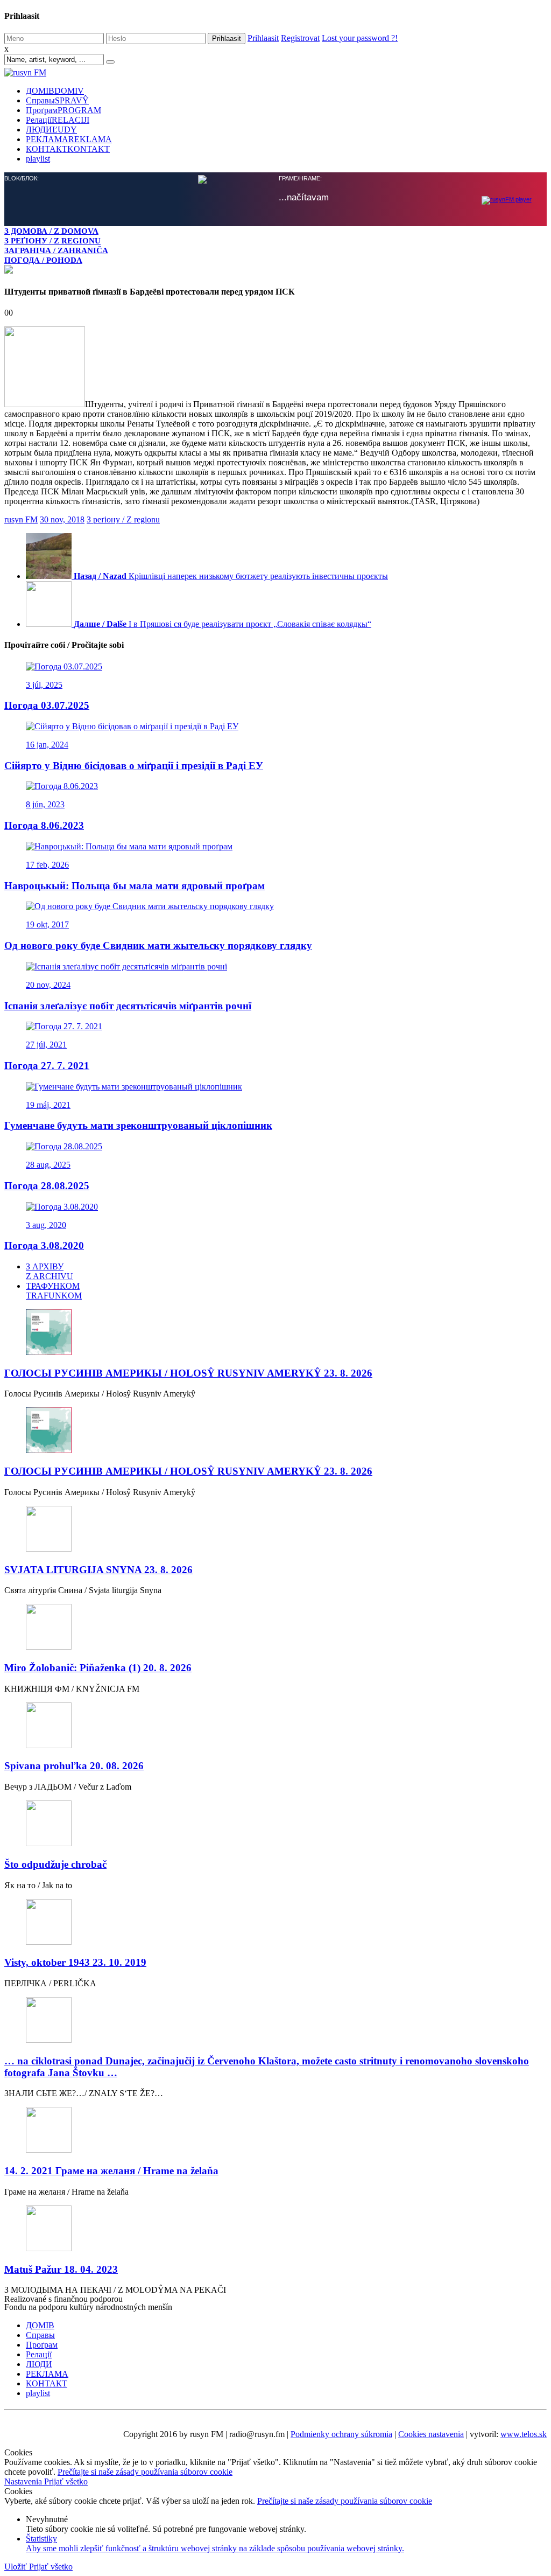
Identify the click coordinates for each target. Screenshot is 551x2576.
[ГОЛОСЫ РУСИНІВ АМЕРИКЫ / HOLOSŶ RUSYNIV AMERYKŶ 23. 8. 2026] (275, 1333)
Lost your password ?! (360, 38)
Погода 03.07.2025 (47, 705)
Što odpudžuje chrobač (55, 1864)
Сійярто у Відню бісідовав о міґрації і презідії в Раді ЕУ (134, 766)
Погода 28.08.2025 (47, 1186)
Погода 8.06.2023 (44, 825)
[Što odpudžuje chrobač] (275, 1824)
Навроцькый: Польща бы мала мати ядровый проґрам (135, 886)
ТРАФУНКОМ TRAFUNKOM (54, 1291)
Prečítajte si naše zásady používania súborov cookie (145, 2472)
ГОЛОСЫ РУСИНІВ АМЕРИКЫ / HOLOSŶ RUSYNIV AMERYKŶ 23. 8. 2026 (188, 1373)
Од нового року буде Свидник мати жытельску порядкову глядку (158, 945)
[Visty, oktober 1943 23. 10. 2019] (275, 1923)
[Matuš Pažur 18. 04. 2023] (275, 2229)
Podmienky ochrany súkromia (341, 2434)
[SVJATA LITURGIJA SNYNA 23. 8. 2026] (275, 1530)
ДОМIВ (55, 91)
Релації (58, 120)
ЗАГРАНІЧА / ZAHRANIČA (56, 250)
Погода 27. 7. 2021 (47, 1066)
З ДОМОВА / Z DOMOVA (51, 231)
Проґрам (63, 110)
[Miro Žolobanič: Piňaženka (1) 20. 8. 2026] (275, 1628)
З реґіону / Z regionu (123, 519)
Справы (57, 100)
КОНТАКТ (68, 149)
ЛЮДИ (51, 130)
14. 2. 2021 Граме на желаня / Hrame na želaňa (111, 2171)
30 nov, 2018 (62, 519)
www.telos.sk (524, 2434)
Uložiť (17, 2567)
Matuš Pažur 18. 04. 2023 (61, 2269)
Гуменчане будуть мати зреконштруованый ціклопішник (138, 1125)
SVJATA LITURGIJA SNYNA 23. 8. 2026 (98, 1570)
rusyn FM (21, 519)
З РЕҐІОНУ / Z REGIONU (52, 240)
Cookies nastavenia (431, 2434)
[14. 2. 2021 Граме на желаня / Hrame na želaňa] (275, 2131)
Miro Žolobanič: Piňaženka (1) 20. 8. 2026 (98, 1668)
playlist (38, 159)
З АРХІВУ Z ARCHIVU (50, 1271)
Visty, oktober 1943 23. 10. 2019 (75, 1962)
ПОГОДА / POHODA (43, 260)
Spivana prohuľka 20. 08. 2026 (74, 1766)
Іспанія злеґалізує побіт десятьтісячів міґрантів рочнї (128, 1006)
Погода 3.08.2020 (44, 1245)
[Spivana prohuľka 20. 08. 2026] (275, 1726)
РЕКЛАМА (69, 139)
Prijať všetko (66, 2481)
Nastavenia (24, 2481)
